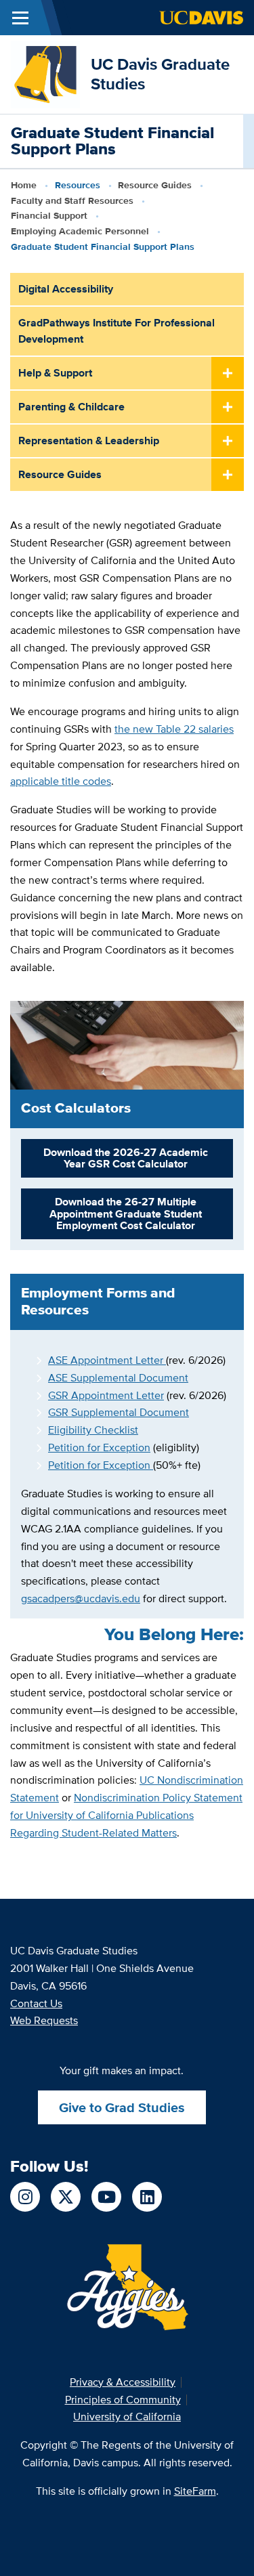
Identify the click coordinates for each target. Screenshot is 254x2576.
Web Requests (44, 2020)
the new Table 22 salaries (174, 729)
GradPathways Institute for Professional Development (117, 331)
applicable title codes (61, 781)
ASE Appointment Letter (107, 1360)
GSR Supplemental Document (119, 1412)
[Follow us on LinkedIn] (147, 2197)
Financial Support (49, 215)
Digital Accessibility (66, 289)
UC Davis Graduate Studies (160, 74)
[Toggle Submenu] (228, 374)
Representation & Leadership (89, 441)
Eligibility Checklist (93, 1430)
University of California (127, 2417)
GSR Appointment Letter (106, 1395)
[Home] (45, 73)
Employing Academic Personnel (80, 231)
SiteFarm (195, 2491)
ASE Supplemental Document (118, 1378)
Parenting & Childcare (71, 407)
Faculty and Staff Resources (72, 200)
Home (24, 185)
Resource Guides (155, 185)
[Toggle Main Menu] (20, 18)
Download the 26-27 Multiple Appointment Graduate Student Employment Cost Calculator (126, 1214)
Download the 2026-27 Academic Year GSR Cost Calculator (126, 1158)
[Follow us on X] (66, 2197)
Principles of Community (123, 2400)
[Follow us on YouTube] (106, 2197)
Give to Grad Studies (122, 2107)
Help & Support (55, 373)
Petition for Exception (99, 1447)
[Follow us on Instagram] (25, 2197)
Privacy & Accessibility (123, 2382)
